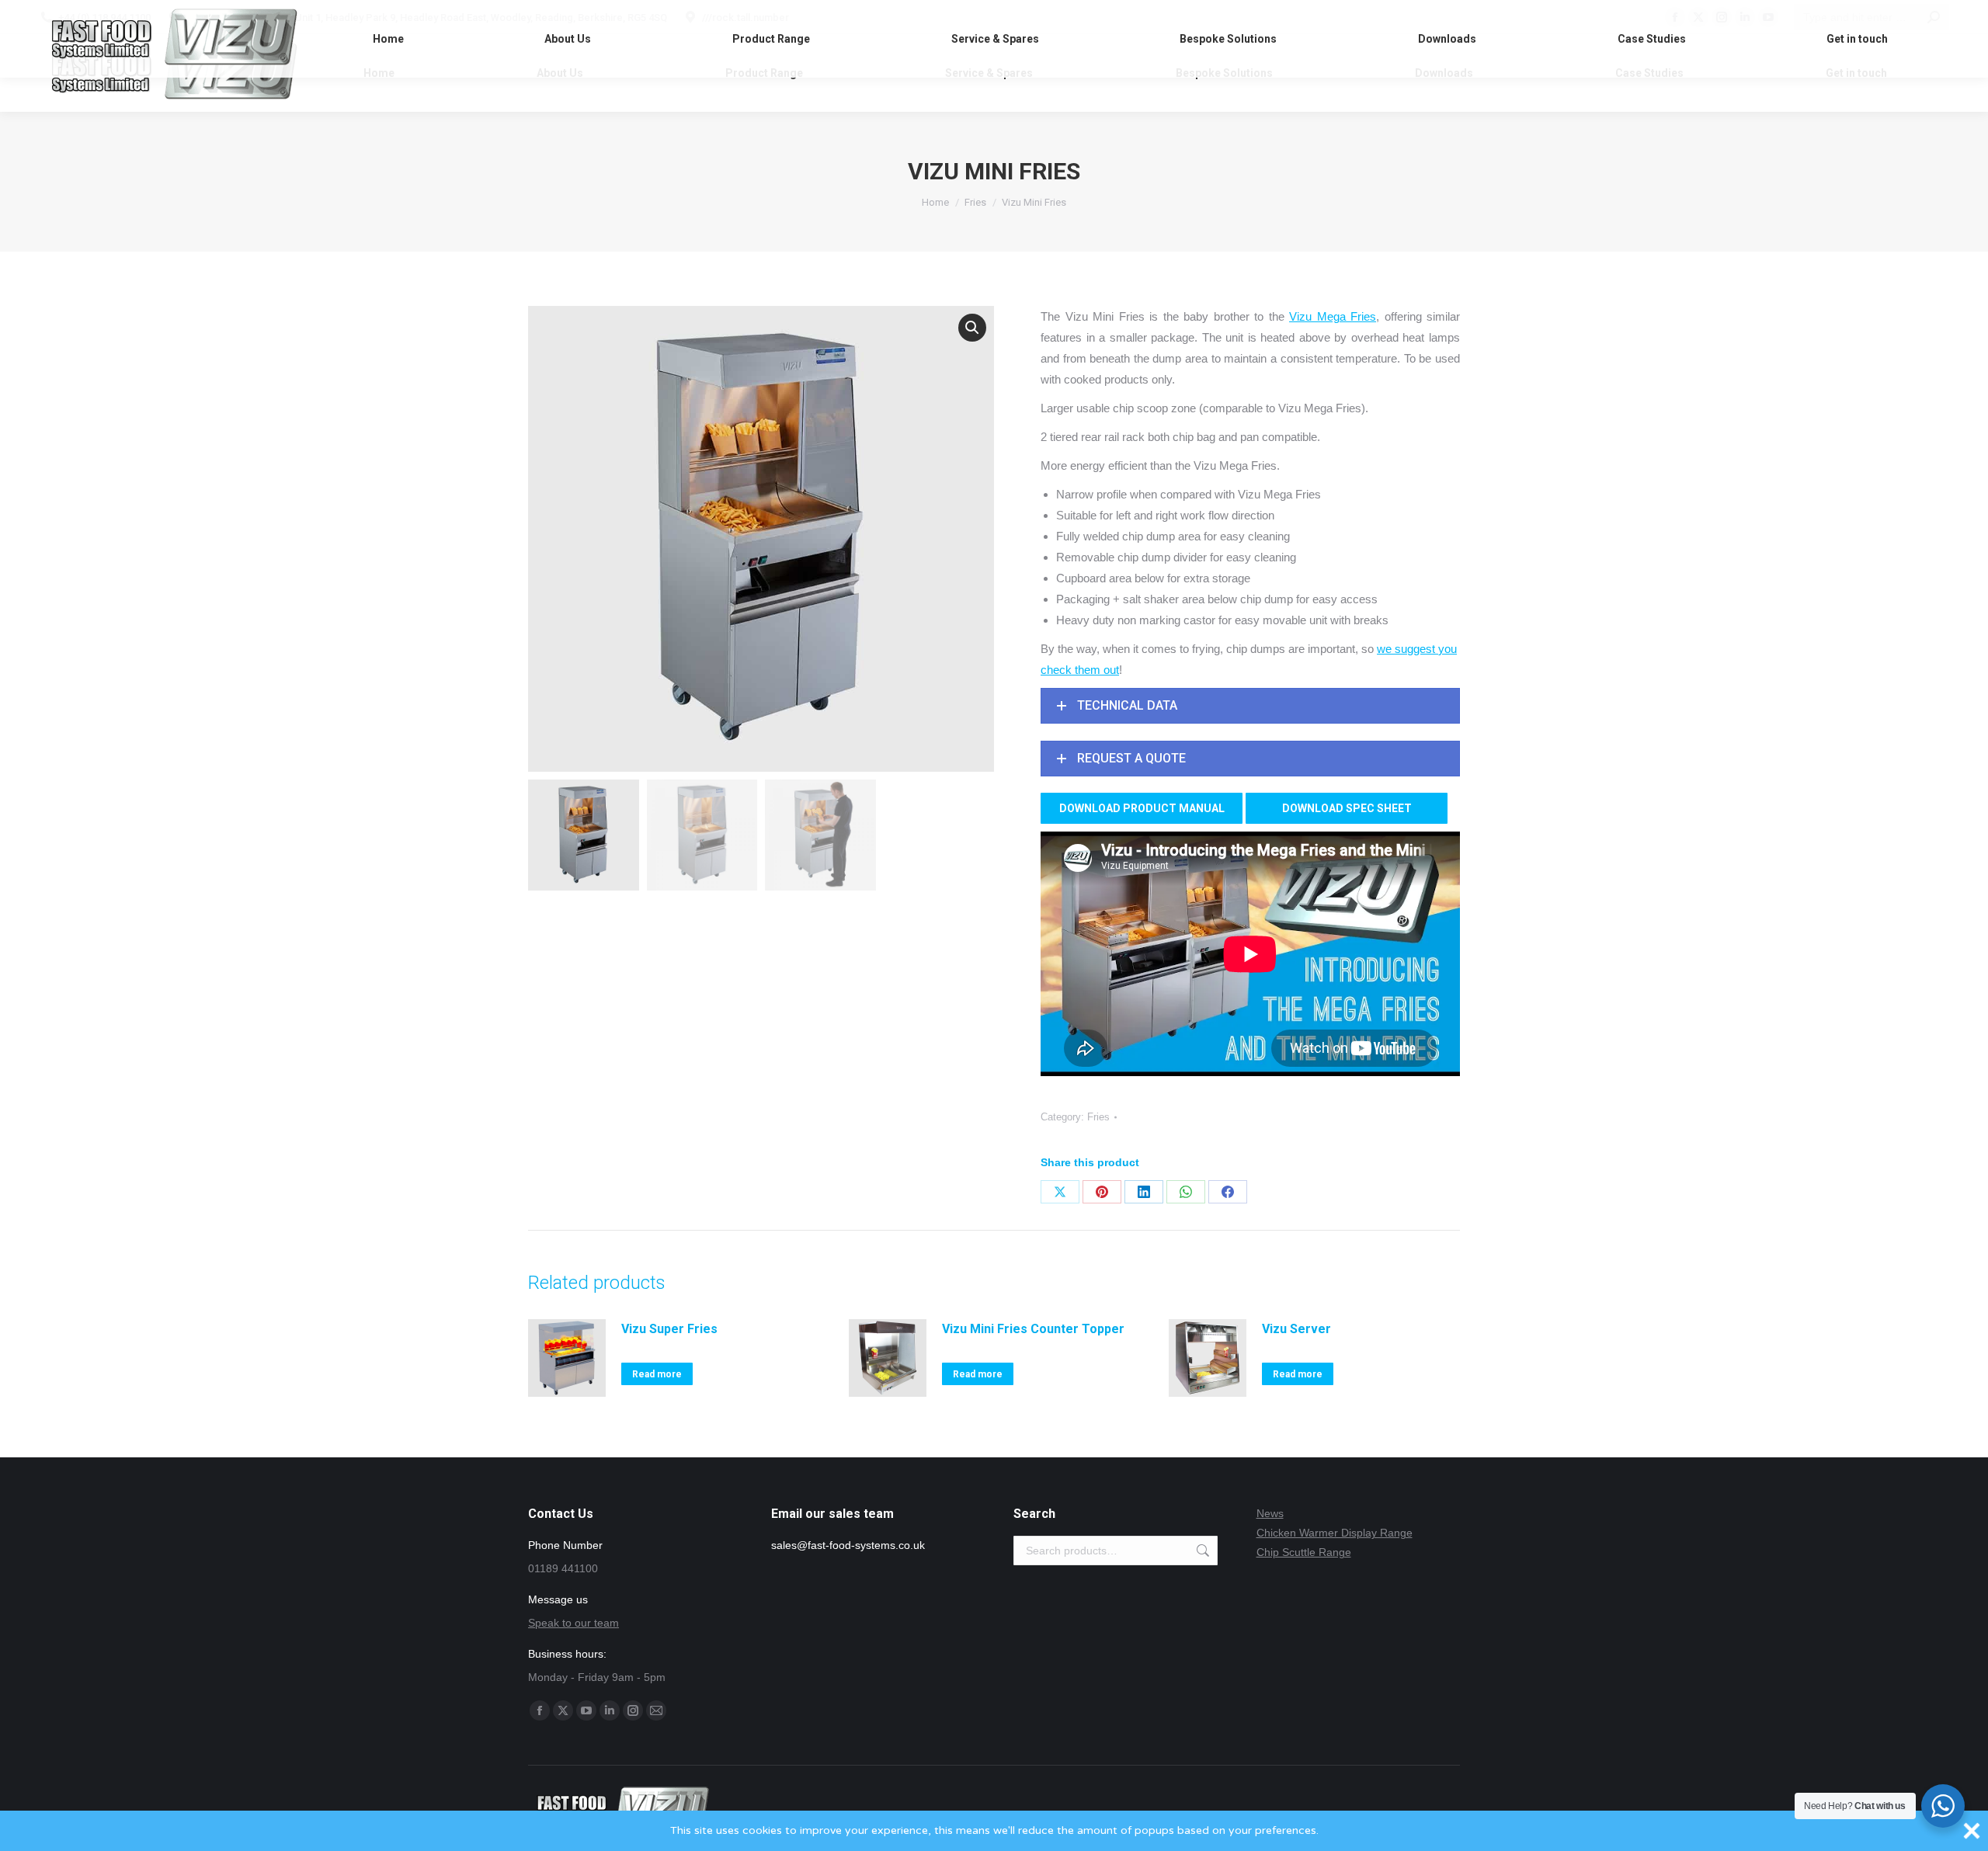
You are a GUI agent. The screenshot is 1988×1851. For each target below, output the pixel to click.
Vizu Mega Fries (1333, 316)
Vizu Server (1296, 1329)
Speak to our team (573, 1623)
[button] (972, 328)
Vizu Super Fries (669, 1329)
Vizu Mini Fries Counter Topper (1033, 1329)
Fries (1098, 1117)
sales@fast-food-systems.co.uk (848, 1545)
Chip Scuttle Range (1304, 1552)
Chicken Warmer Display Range (1335, 1533)
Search (1201, 1551)
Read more (657, 1374)
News (1270, 1513)
